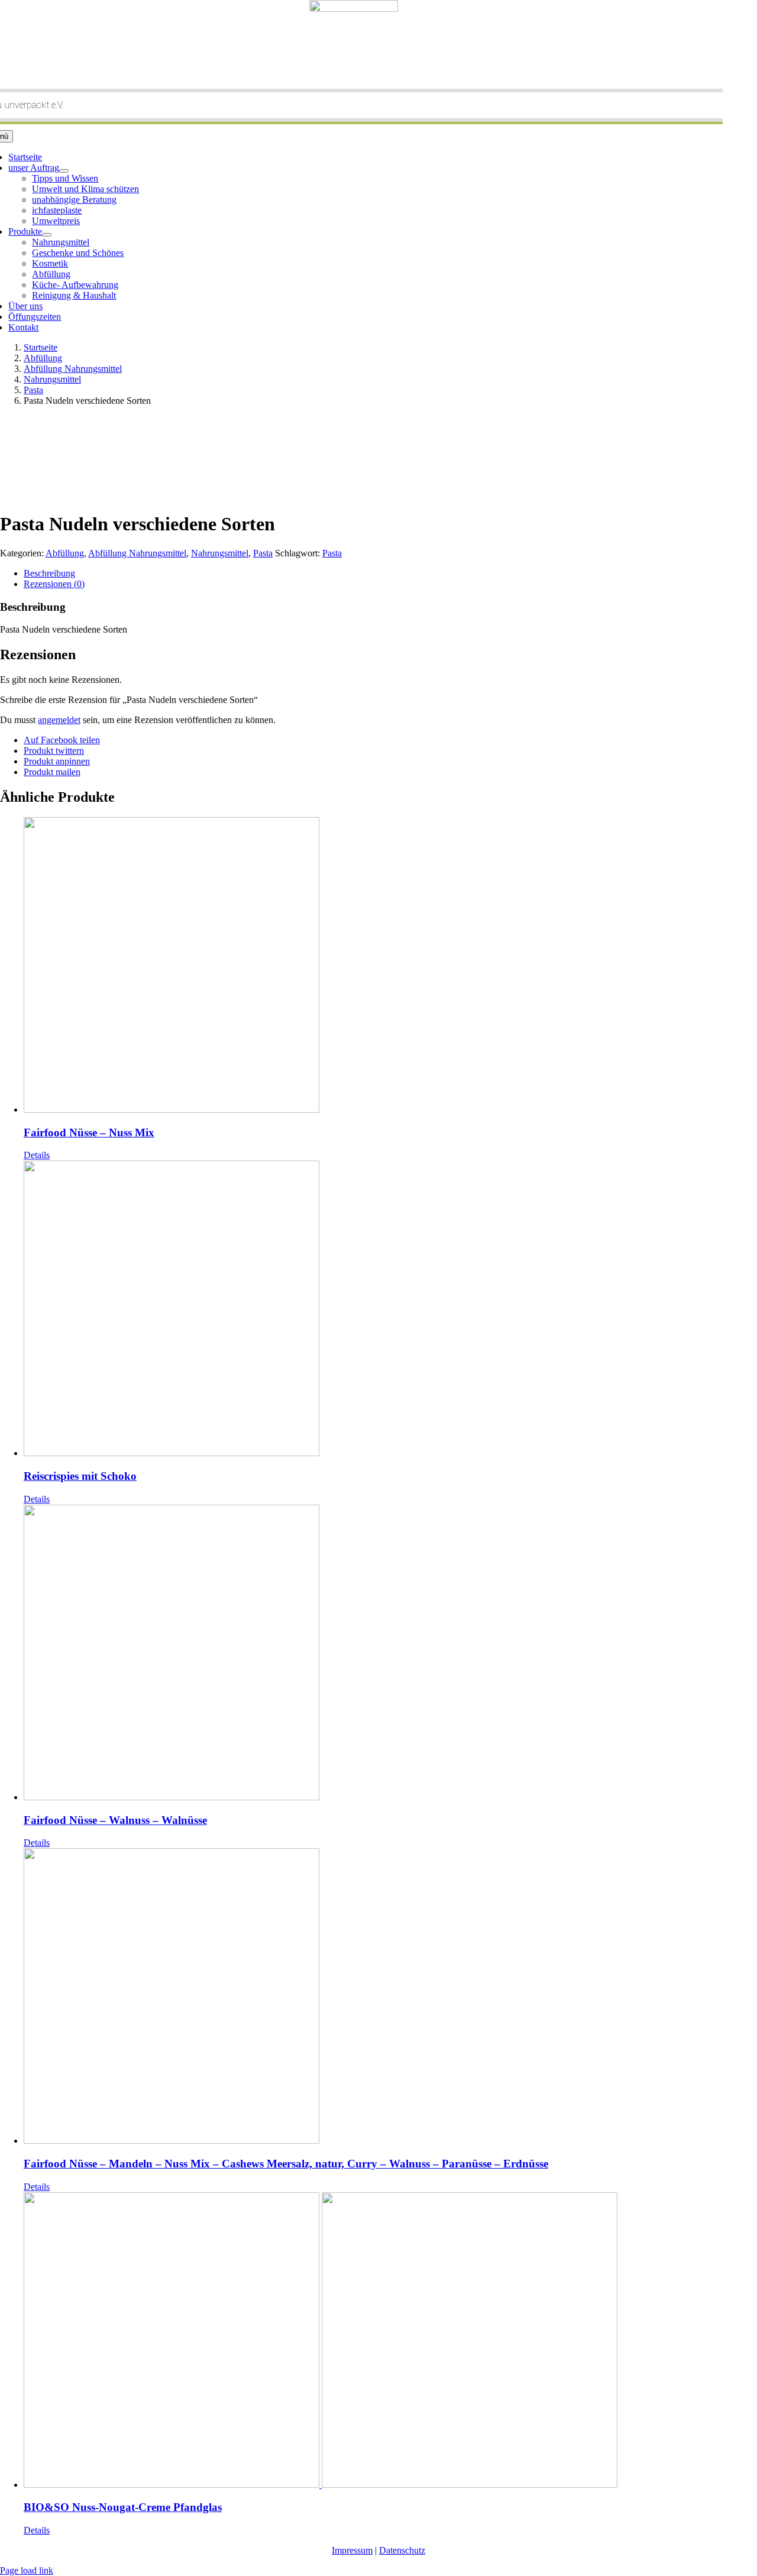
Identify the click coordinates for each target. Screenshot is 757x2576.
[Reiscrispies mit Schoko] (390, 1310)
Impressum (352, 2550)
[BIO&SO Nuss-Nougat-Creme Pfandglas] (390, 2341)
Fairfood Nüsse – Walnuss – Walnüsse (115, 1820)
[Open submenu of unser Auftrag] (64, 171)
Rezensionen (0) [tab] (54, 584)
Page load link (27, 2570)
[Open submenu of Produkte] (47, 235)
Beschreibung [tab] (49, 573)
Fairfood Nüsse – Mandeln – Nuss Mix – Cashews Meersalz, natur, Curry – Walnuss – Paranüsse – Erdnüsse (286, 2164)
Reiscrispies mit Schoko (80, 1476)
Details (37, 1155)
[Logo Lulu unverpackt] (354, 9)
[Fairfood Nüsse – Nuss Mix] (390, 966)
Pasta (263, 553)
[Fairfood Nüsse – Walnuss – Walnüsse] (390, 1654)
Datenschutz (402, 2550)
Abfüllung (65, 553)
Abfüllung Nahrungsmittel (137, 553)
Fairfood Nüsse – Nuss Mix (89, 1133)
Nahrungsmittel (220, 553)
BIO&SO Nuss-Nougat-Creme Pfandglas (123, 2507)
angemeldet (59, 720)
